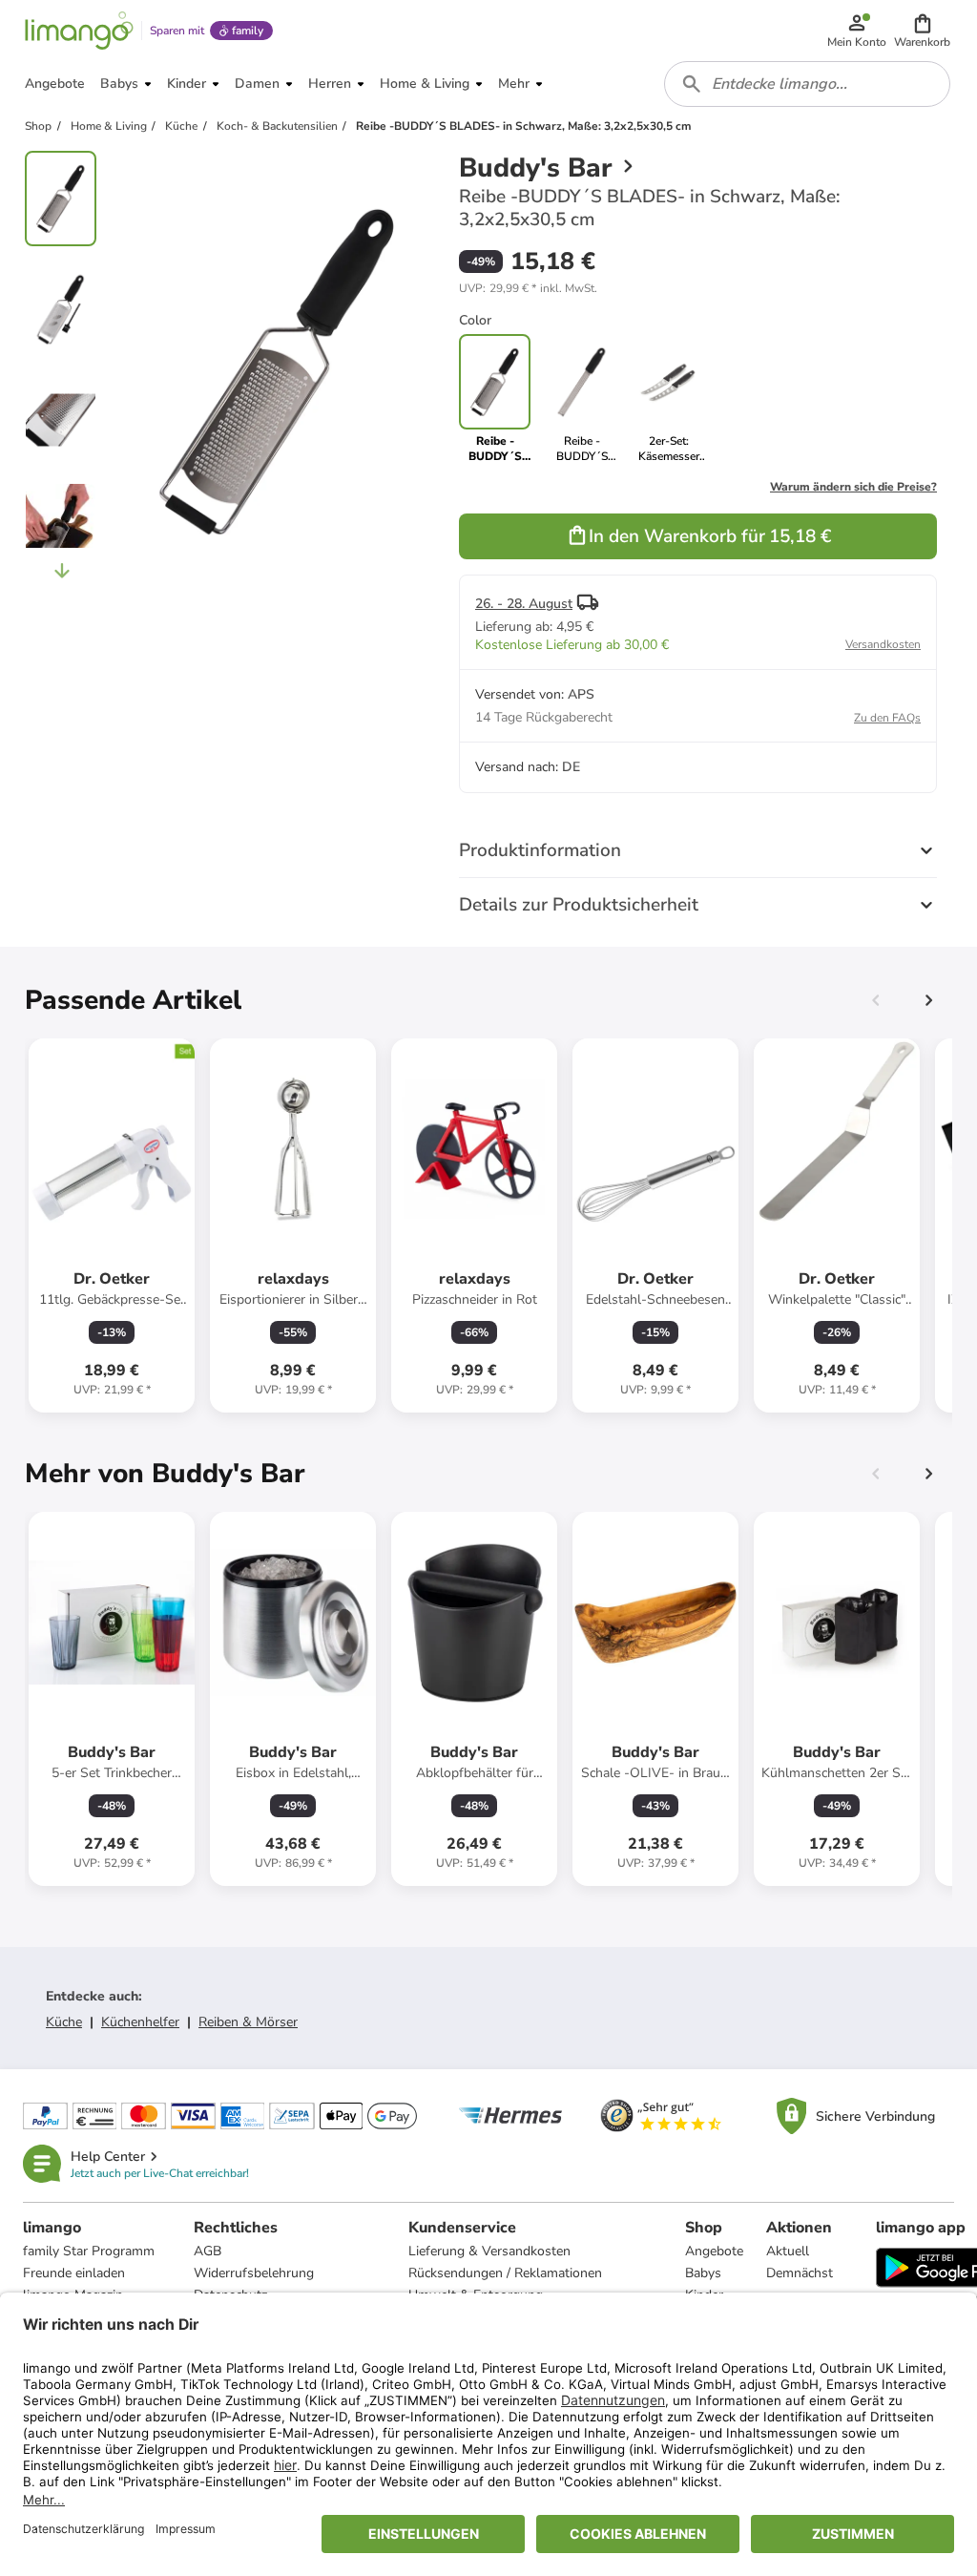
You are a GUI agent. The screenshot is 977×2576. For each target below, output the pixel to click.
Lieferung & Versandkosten (489, 2251)
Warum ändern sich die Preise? (853, 487)
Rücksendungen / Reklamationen (505, 2273)
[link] (582, 399)
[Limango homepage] (79, 31)
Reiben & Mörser (248, 2022)
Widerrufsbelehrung (254, 2273)
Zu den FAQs (887, 718)
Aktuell (788, 2251)
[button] (922, 31)
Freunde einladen (74, 2273)
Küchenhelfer (140, 2022)
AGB (208, 2251)
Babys (703, 2273)
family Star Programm (89, 2251)
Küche (64, 2022)
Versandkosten (883, 644)
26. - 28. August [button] (524, 604)
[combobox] (807, 84)
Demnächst (800, 2273)
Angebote (714, 2251)
